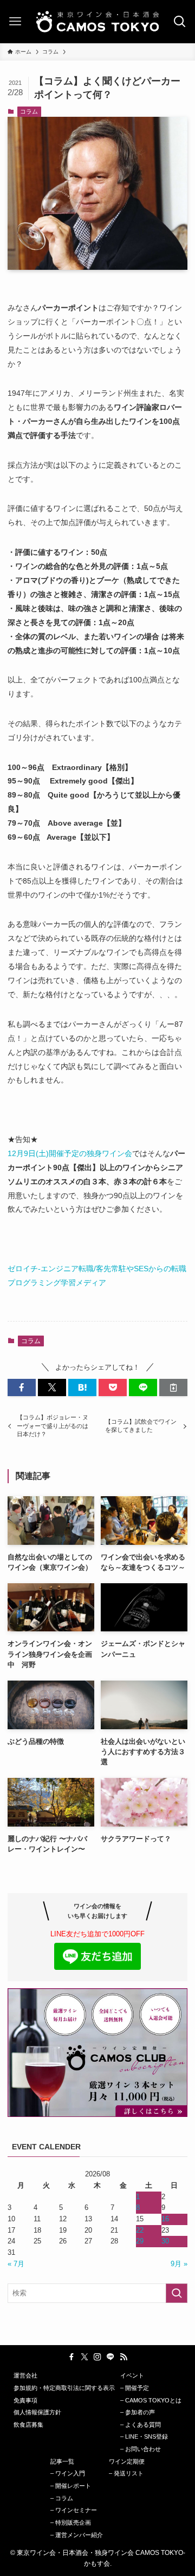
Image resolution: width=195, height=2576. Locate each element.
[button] (22, 1387)
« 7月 (16, 2264)
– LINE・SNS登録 (144, 2436)
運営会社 (25, 2375)
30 (165, 2241)
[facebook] (71, 2357)
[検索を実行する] (177, 2293)
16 (165, 2219)
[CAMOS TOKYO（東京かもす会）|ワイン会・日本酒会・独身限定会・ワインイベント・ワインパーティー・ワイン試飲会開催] (98, 22)
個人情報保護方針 (37, 2412)
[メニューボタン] (15, 22)
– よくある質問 (141, 2425)
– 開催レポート (71, 2486)
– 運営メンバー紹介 (77, 2535)
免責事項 (25, 2400)
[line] (110, 2357)
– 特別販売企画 (71, 2522)
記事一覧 (62, 2461)
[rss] (123, 2357)
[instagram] (97, 2357)
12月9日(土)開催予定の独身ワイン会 (70, 1153)
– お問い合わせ (141, 2449)
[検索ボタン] (180, 22)
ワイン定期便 (127, 2461)
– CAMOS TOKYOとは (151, 2400)
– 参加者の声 (138, 2412)
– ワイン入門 (68, 2473)
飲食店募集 (28, 2425)
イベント (132, 2375)
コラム (29, 111)
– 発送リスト (126, 2473)
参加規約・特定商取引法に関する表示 (64, 2388)
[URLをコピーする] (173, 1387)
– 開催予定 (135, 2388)
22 (140, 2230)
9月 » (179, 2264)
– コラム (62, 2498)
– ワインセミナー (74, 2510)
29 (140, 2241)
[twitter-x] (84, 2357)
